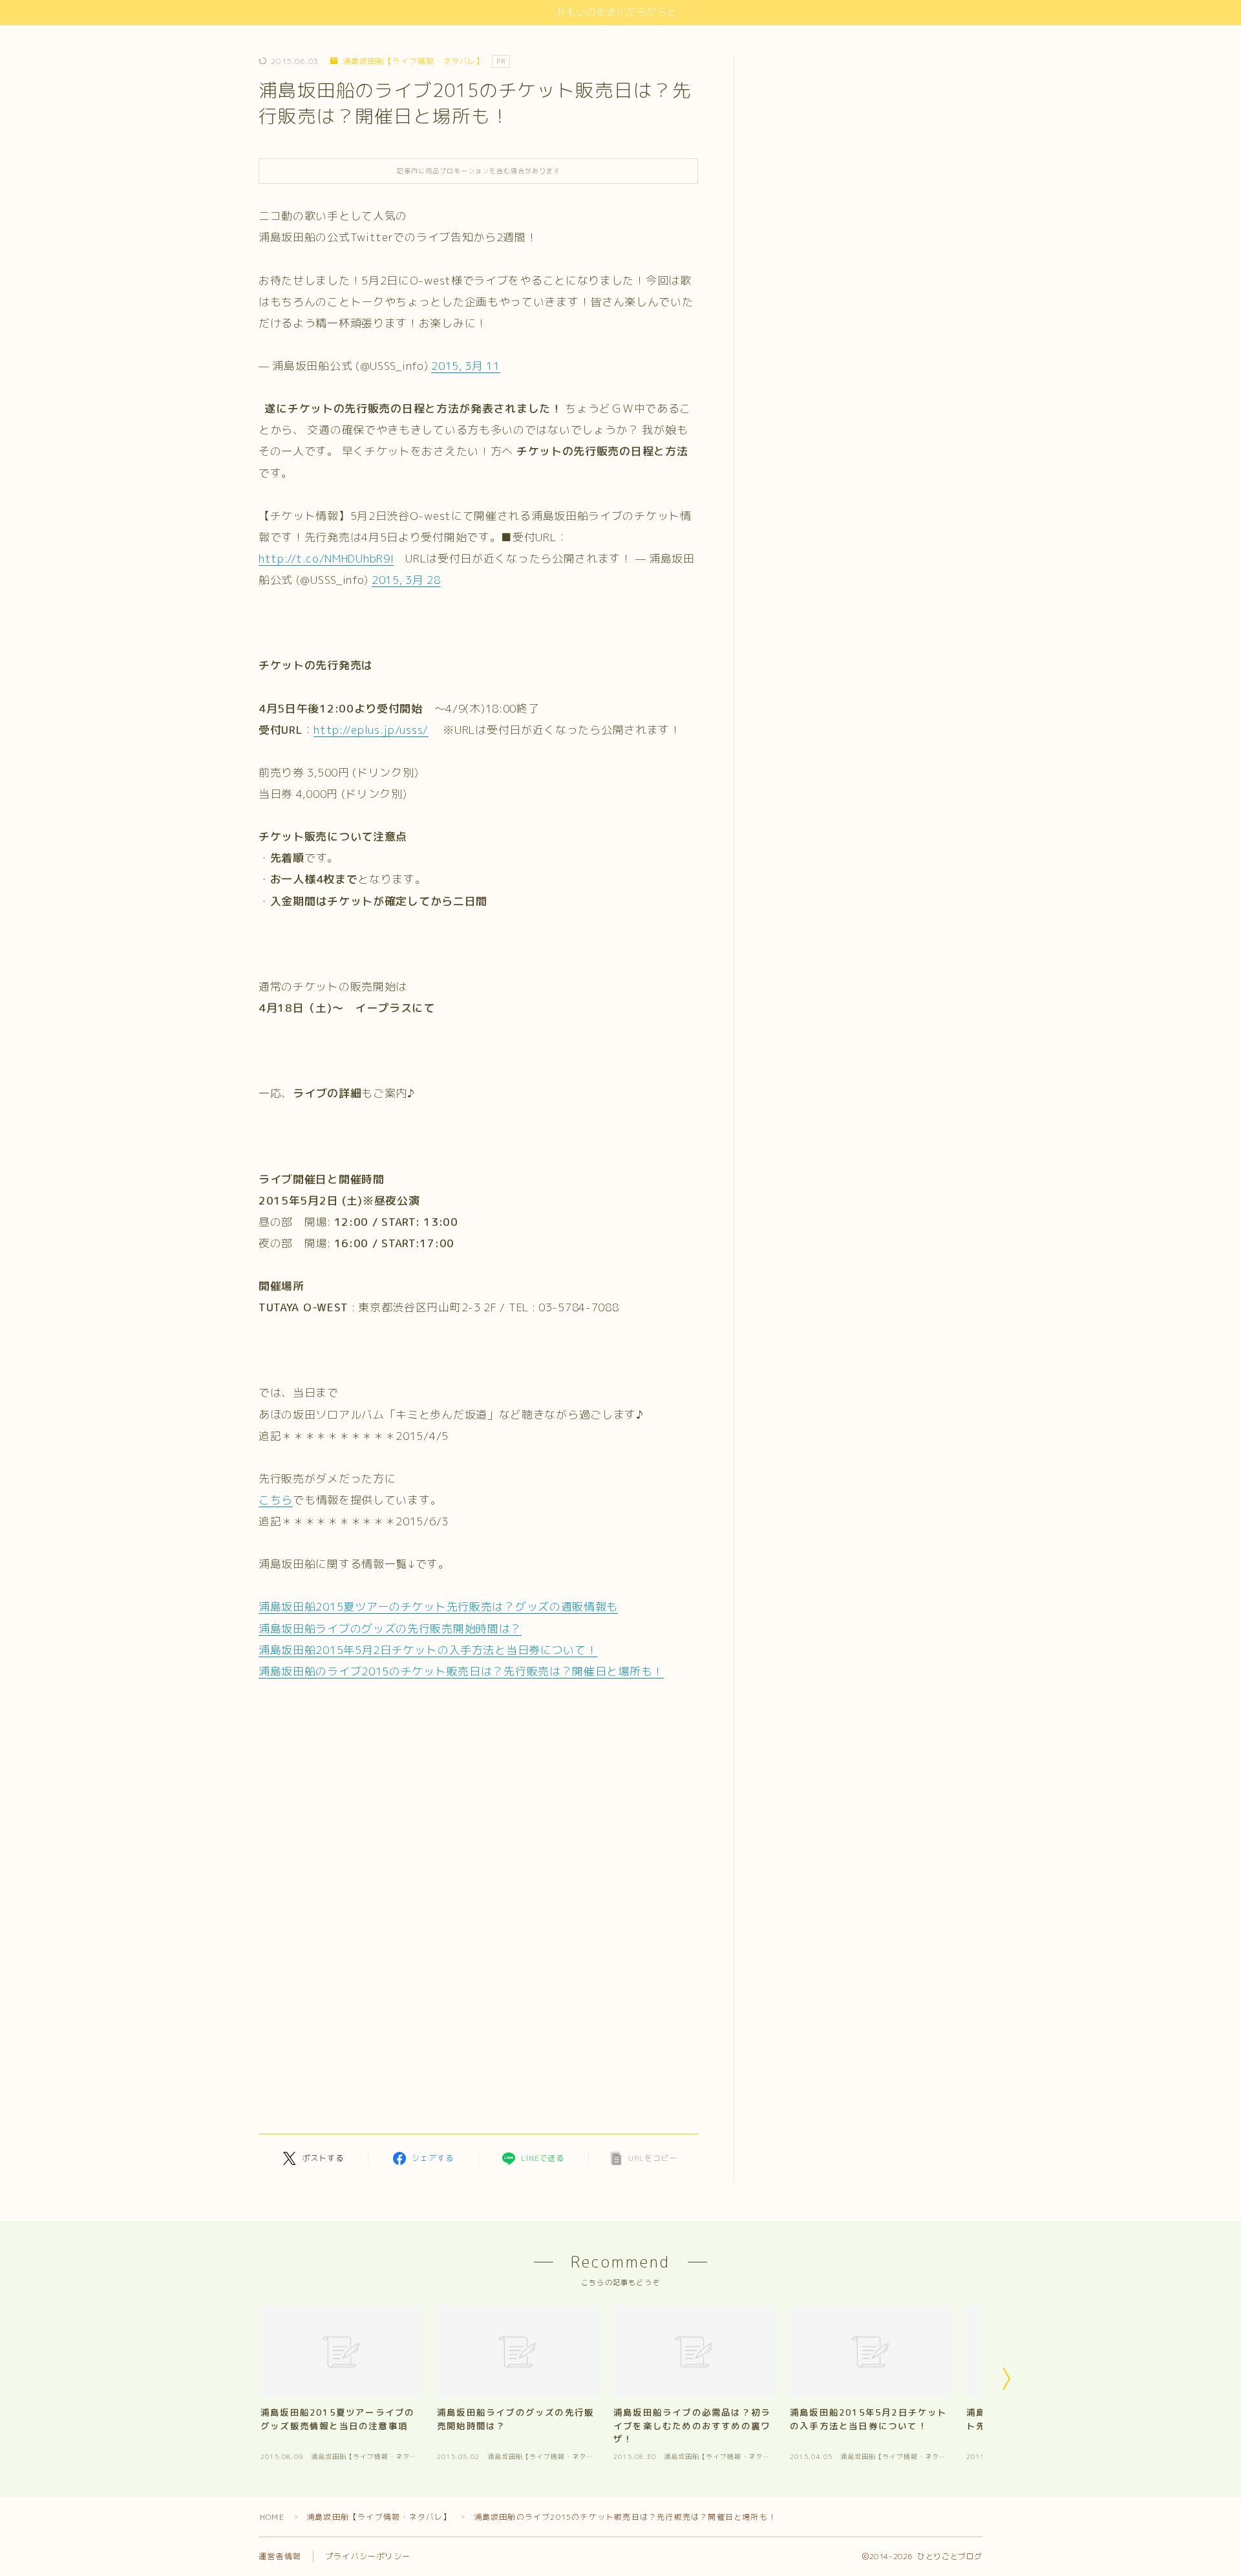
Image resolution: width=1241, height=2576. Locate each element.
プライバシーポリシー (368, 2556)
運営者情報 (280, 2556)
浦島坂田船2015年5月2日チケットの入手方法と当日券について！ (428, 1650)
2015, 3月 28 (406, 580)
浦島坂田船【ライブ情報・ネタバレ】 (413, 61)
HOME (272, 2517)
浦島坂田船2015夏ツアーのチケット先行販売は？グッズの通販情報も (438, 1606)
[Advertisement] (374, 1913)
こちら (276, 1500)
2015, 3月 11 (466, 366)
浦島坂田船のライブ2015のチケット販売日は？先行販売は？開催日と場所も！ (461, 1671)
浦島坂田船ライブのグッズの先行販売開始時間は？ (390, 1628)
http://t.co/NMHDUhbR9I (326, 558)
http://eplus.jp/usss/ (371, 730)
